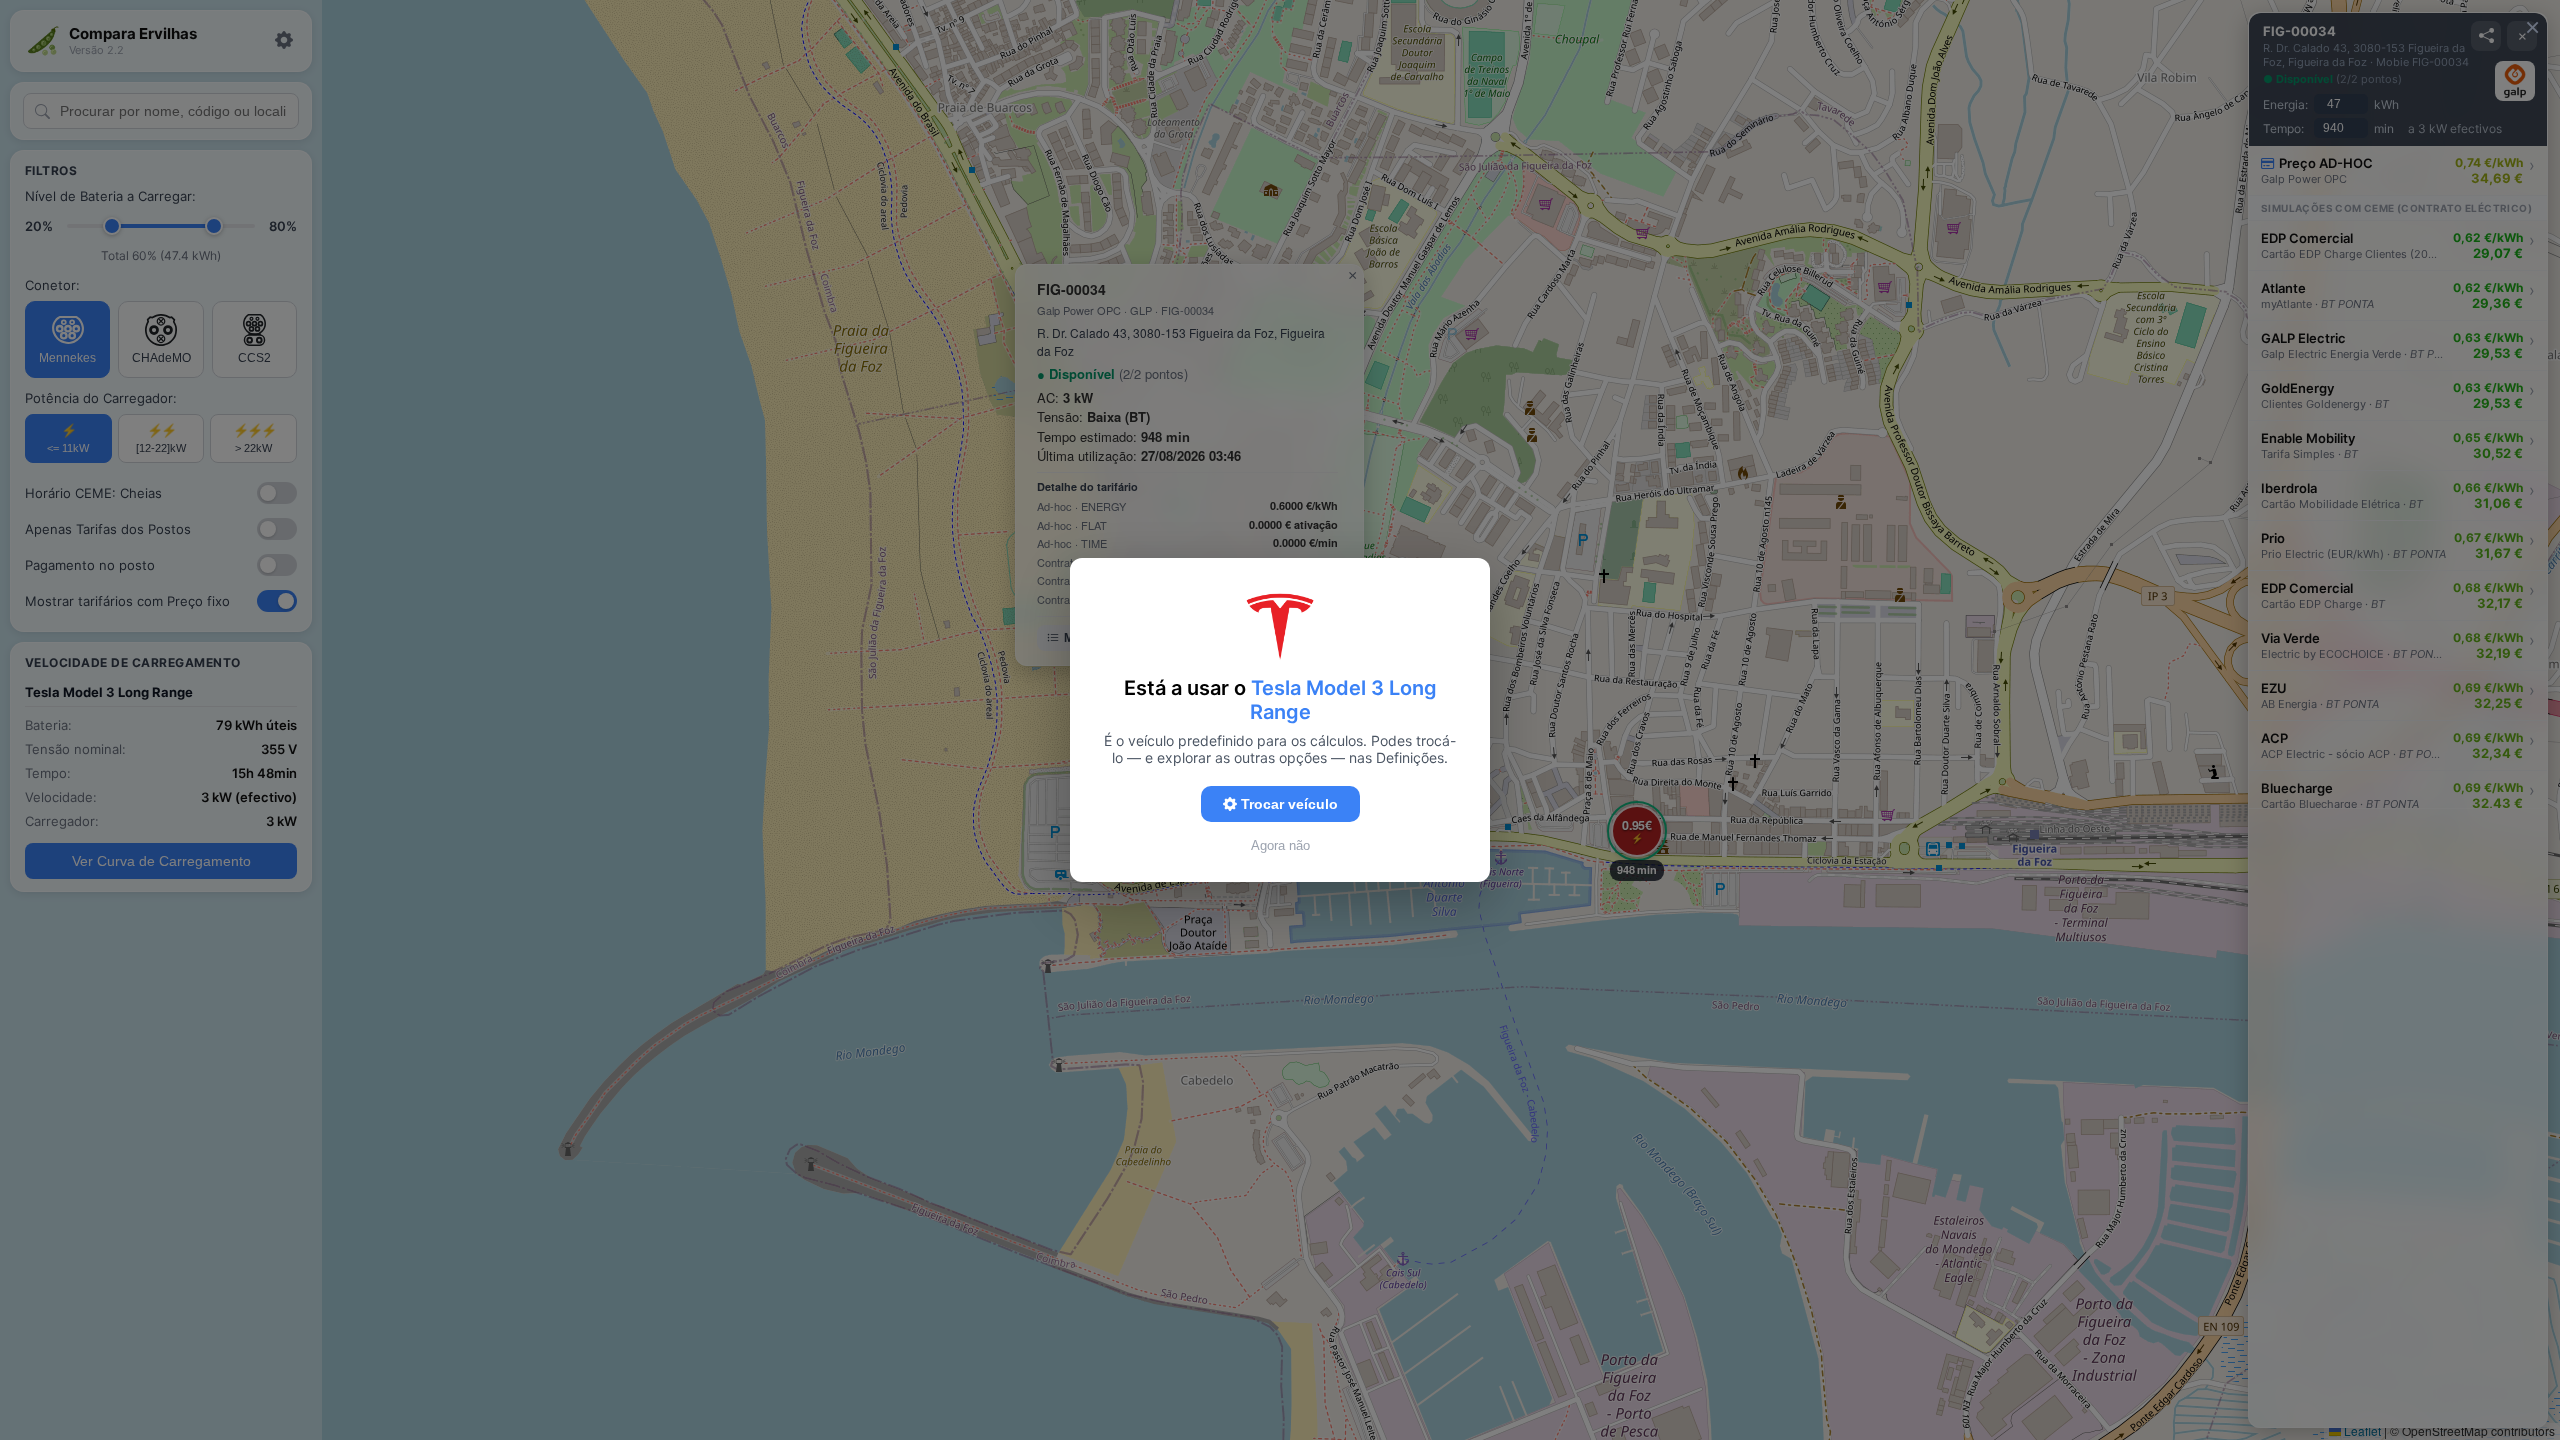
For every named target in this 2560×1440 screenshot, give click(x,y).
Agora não (1280, 845)
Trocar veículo (1287, 804)
